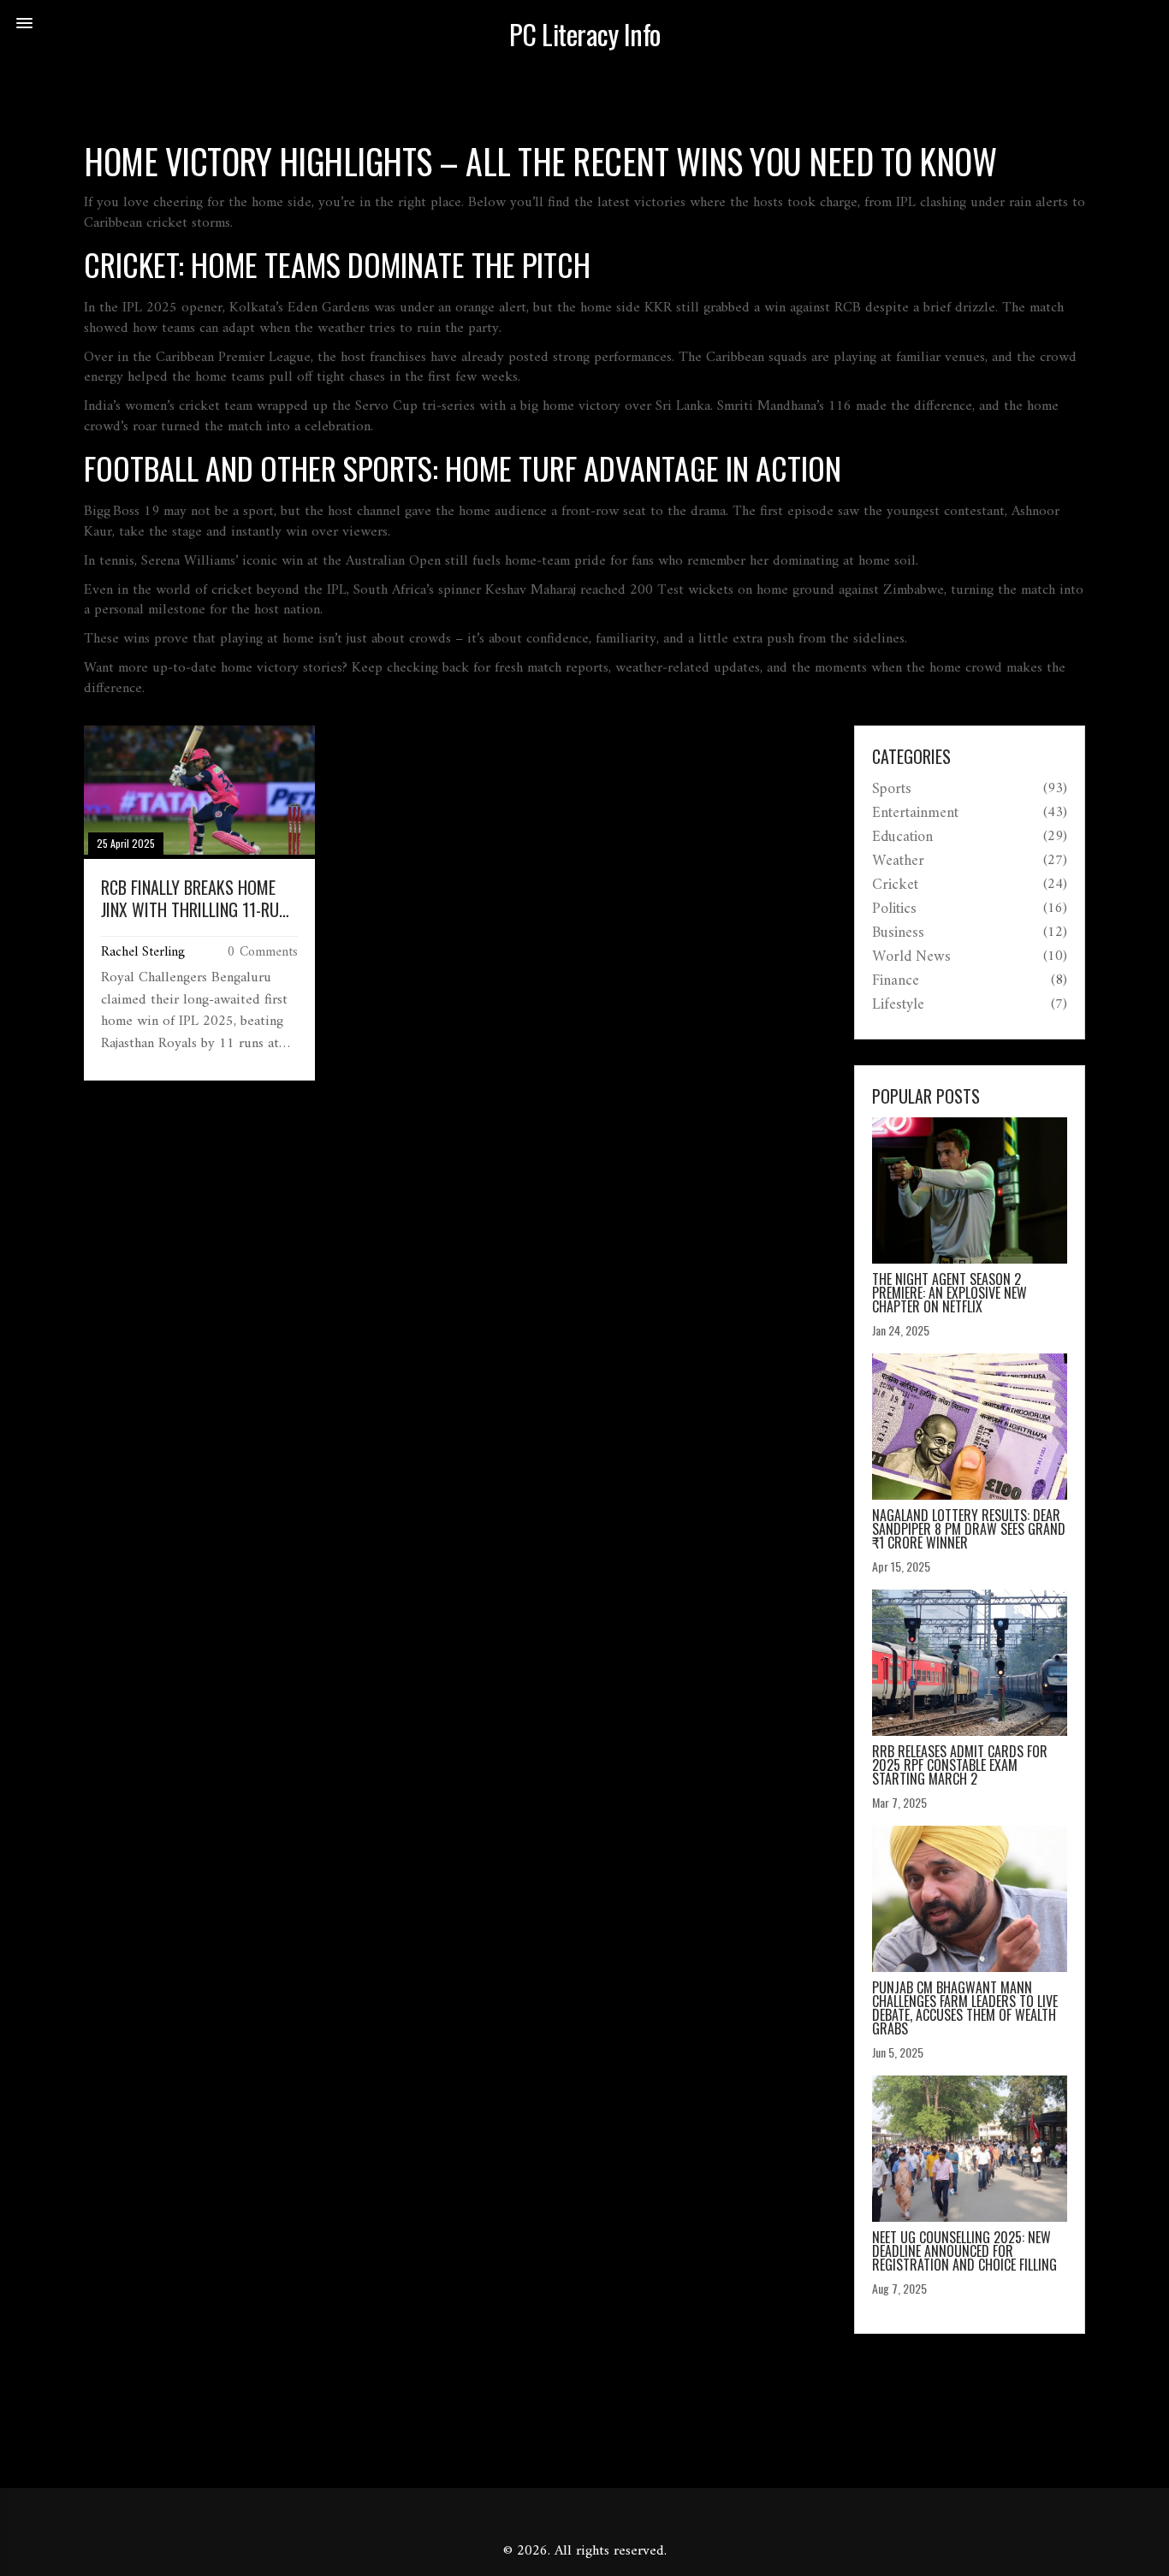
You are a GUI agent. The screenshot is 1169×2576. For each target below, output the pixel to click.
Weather (898, 862)
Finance (896, 981)
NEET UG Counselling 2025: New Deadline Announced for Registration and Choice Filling (964, 2251)
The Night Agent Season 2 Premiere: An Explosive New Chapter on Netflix (949, 1293)
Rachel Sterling (143, 952)
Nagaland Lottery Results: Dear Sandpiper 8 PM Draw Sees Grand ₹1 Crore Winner (969, 1529)
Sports (892, 790)
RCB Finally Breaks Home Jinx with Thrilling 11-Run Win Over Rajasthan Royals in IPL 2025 (199, 898)
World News (911, 957)
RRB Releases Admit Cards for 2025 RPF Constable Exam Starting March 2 (960, 1765)
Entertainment (915, 814)
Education (902, 838)
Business (898, 933)
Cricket (895, 885)
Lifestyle (898, 1005)
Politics (894, 909)
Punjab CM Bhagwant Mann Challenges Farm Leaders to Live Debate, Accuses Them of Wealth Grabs (965, 2008)
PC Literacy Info (585, 34)
